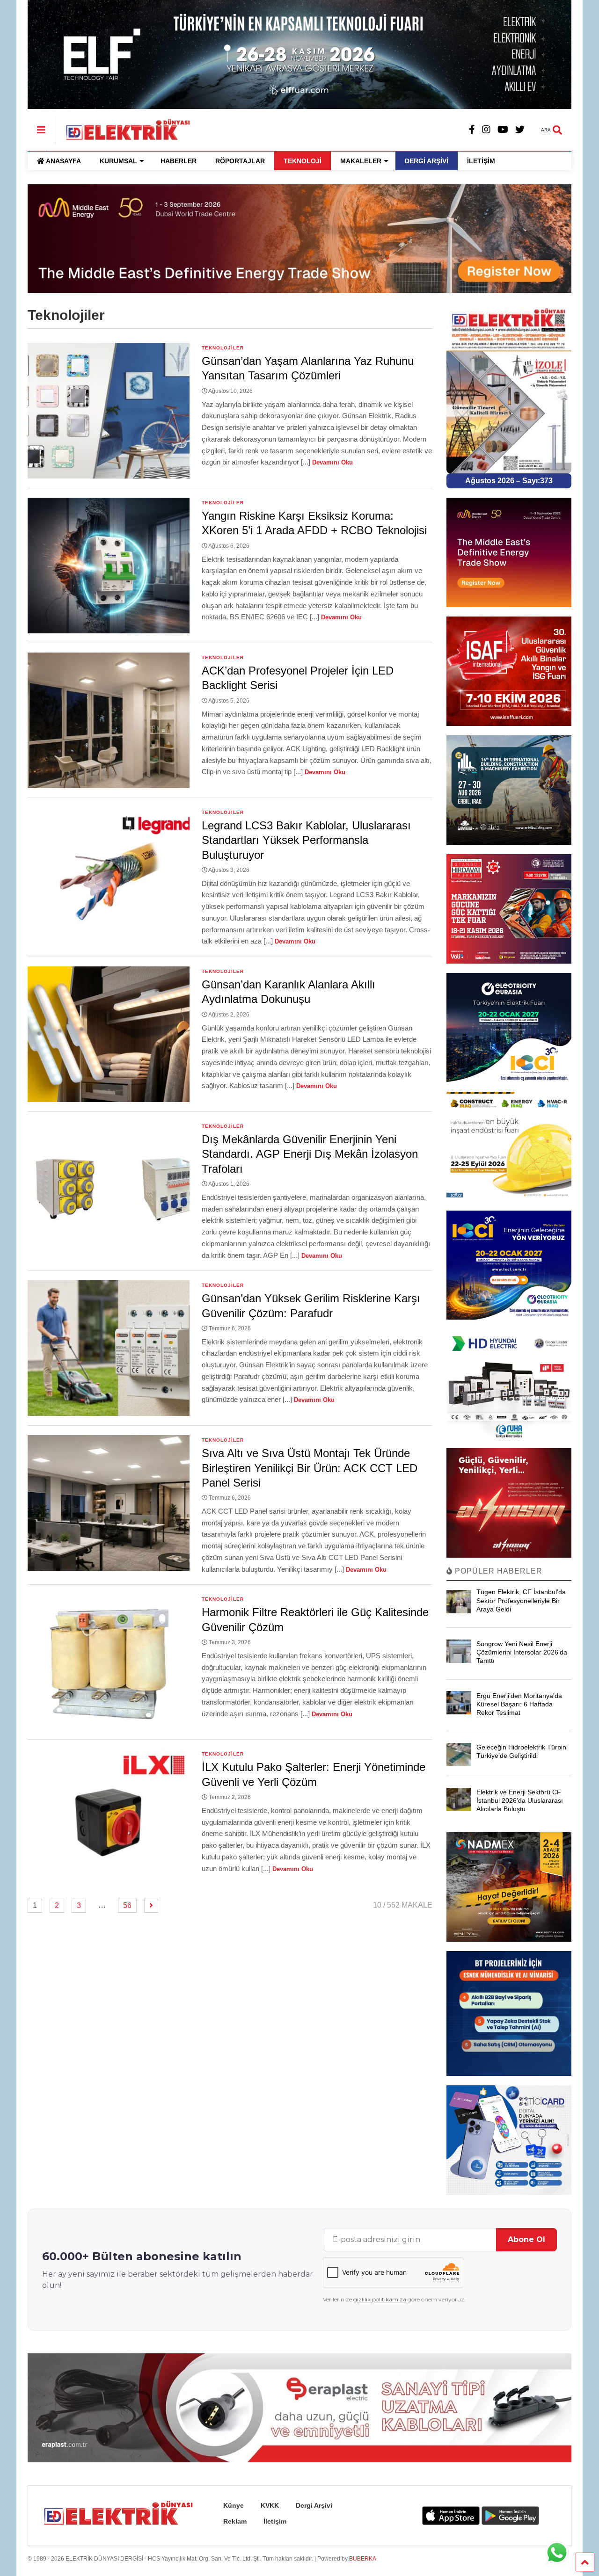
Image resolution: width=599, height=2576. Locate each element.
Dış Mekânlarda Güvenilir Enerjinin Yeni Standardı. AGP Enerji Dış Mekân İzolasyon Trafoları (310, 1154)
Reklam (235, 2521)
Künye (234, 2505)
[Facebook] (472, 130)
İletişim (275, 2521)
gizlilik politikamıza (380, 2299)
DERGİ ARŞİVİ (427, 161)
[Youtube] (503, 130)
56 (127, 1905)
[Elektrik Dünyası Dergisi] (123, 129)
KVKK (270, 2505)
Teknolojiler (223, 348)
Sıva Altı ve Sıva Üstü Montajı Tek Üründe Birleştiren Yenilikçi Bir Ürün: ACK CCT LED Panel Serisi (310, 1468)
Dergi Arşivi (314, 2505)
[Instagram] (486, 130)
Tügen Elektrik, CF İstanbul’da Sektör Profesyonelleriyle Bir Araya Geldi (521, 1600)
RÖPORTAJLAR (240, 161)
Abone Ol (526, 2239)
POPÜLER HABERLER (497, 1571)
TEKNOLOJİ (303, 161)
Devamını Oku (332, 462)
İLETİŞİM (481, 161)
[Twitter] (520, 130)
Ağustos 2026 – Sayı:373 (509, 481)
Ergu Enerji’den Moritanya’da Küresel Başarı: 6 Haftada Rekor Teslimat (519, 1704)
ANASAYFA (63, 161)
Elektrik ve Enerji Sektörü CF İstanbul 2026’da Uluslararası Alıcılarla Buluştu (520, 1800)
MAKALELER (361, 161)
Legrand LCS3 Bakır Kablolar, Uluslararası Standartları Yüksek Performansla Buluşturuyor (306, 840)
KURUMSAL (118, 161)
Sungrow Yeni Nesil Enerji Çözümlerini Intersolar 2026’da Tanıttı (522, 1652)
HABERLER (179, 161)
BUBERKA (363, 2559)
